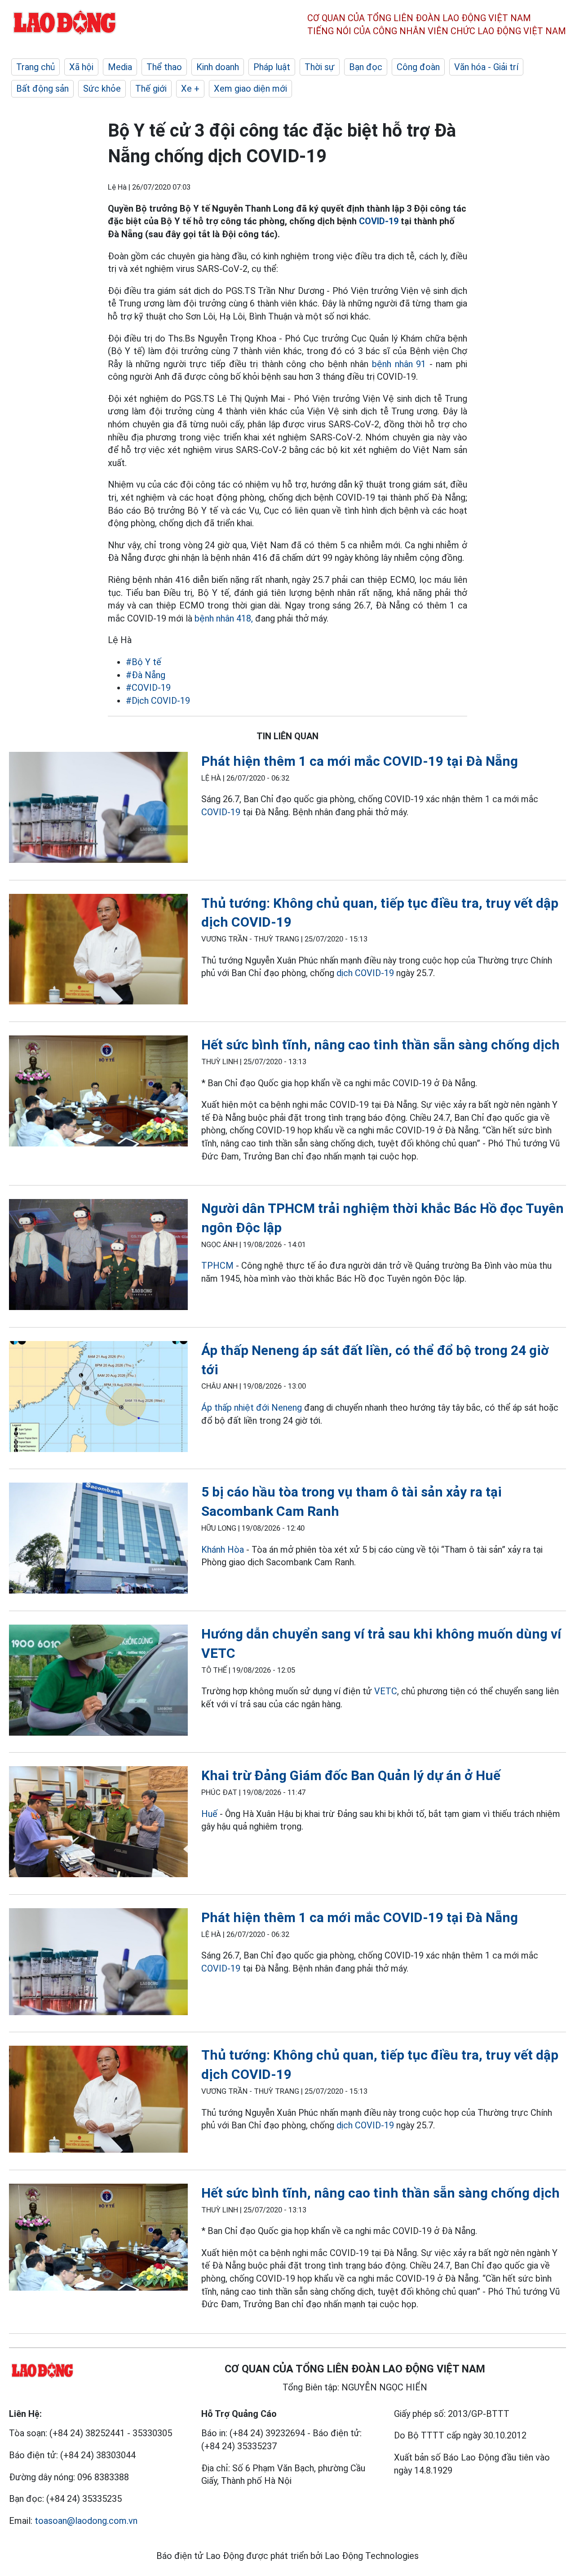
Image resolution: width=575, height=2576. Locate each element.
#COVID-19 (148, 688)
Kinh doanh (218, 67)
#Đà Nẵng (146, 675)
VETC (386, 1691)
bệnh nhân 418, (224, 618)
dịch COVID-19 (365, 973)
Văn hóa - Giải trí (486, 67)
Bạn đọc (366, 67)
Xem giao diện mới (250, 89)
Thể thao (164, 67)
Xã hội (81, 67)
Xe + (190, 89)
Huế (209, 1814)
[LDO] (98, 809)
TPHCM (217, 1266)
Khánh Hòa (223, 1550)
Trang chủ (35, 67)
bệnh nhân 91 (399, 364)
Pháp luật (272, 67)
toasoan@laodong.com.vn (86, 2521)
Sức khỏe (102, 89)
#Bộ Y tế (144, 662)
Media (120, 67)
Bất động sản (42, 89)
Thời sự (320, 67)
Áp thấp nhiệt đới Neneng (252, 1408)
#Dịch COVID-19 (158, 701)
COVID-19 (379, 221)
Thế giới (151, 89)
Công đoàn (418, 67)
